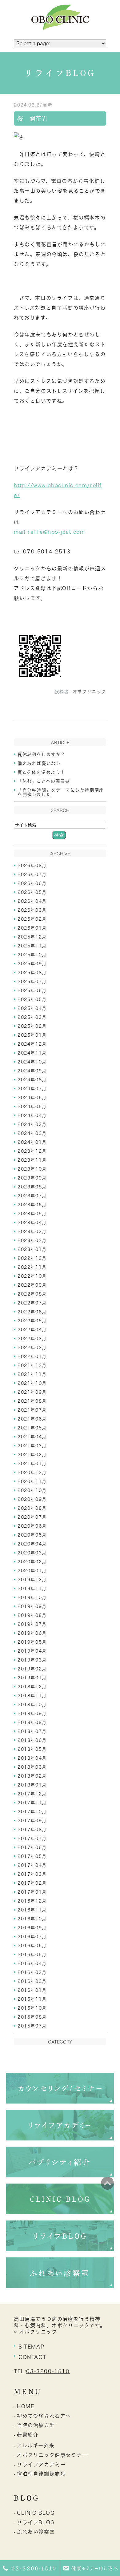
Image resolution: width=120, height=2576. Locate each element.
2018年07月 (32, 1731)
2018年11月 (32, 1696)
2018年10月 (32, 1705)
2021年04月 (32, 1437)
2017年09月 (32, 1821)
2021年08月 (32, 1401)
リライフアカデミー (41, 2465)
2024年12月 (32, 1044)
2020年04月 (32, 1544)
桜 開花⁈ (32, 119)
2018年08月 (32, 1722)
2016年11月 (32, 1910)
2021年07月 (32, 1410)
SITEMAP (31, 2347)
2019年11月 (32, 1589)
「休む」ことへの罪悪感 (44, 781)
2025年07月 (32, 982)
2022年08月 (32, 1294)
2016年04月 (32, 1963)
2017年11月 (32, 1803)
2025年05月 (32, 999)
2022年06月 (32, 1312)
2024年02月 (32, 1133)
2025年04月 (32, 1008)
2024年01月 (32, 1142)
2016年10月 (32, 1919)
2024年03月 (32, 1124)
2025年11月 (32, 946)
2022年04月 (32, 1330)
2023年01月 (32, 1249)
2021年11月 (32, 1374)
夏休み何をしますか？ (42, 754)
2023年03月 (32, 1232)
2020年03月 (32, 1553)
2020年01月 (32, 1571)
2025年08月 (32, 973)
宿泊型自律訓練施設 (41, 2474)
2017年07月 (32, 1839)
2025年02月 (32, 1026)
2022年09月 (32, 1285)
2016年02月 (32, 1981)
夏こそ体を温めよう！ (41, 772)
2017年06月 (32, 1847)
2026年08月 (32, 866)
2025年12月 (32, 937)
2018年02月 (32, 1776)
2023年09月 (32, 1178)
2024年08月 (32, 1080)
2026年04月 (32, 901)
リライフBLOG (36, 2522)
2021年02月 (32, 1455)
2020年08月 (32, 1508)
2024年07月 (32, 1089)
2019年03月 (32, 1660)
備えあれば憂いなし (39, 763)
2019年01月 (32, 1678)
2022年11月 (32, 1267)
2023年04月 (32, 1223)
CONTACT (32, 2357)
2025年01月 (32, 1035)
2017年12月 (32, 1794)
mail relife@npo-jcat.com (49, 532)
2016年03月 (32, 1972)
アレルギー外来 (36, 2445)
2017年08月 (32, 1830)
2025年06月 (32, 991)
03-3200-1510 (48, 2371)
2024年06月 (32, 1098)
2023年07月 (32, 1196)
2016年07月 (32, 1937)
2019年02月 (32, 1669)
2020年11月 (32, 1481)
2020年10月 (32, 1490)
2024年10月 (32, 1062)
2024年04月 (32, 1115)
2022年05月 (32, 1321)
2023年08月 (32, 1187)
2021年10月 (32, 1383)
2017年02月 (32, 1883)
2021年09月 (32, 1392)
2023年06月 (32, 1205)
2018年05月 (32, 1749)
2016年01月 (32, 1990)
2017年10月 (32, 1812)
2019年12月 (32, 1580)
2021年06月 (32, 1419)
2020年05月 (32, 1535)
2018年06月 (32, 1740)
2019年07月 (32, 1624)
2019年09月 (32, 1606)
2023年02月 (32, 1240)
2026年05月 (32, 892)
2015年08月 (32, 2017)
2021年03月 (32, 1446)
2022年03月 (32, 1339)
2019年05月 (32, 1642)
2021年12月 (32, 1365)
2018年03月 (32, 1767)
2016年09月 (32, 1928)
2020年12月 (32, 1473)
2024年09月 (32, 1071)
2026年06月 (32, 883)
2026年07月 (32, 874)
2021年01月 (32, 1464)
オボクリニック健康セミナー (52, 2455)
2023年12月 (32, 1151)
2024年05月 (32, 1107)
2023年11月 (32, 1160)
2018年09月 (32, 1714)
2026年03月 (32, 910)
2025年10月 (32, 955)
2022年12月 (32, 1258)
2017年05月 (32, 1856)
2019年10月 (32, 1597)
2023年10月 (32, 1169)
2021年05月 (32, 1428)
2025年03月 (32, 1017)
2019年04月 (32, 1651)
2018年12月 (32, 1687)
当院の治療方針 (36, 2425)
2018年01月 (32, 1785)
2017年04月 (32, 1865)
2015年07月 (32, 2026)
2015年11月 (32, 1999)
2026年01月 (32, 928)
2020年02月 (32, 1562)
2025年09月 (32, 964)
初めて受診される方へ (44, 2416)
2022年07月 (32, 1303)
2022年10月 (32, 1276)
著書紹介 (28, 2435)
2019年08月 (32, 1615)
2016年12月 (32, 1901)
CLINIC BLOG (36, 2513)
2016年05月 (32, 1955)
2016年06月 (32, 1946)
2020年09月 (32, 1499)
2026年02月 (32, 919)
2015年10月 (32, 2008)
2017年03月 (32, 1874)
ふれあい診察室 (36, 2532)
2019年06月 (32, 1633)
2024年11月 (32, 1053)
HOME (26, 2406)
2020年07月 (32, 1517)
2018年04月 (32, 1758)
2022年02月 (32, 1348)
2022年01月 (32, 1356)
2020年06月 (32, 1526)
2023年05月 (32, 1214)
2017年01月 (32, 1892)
